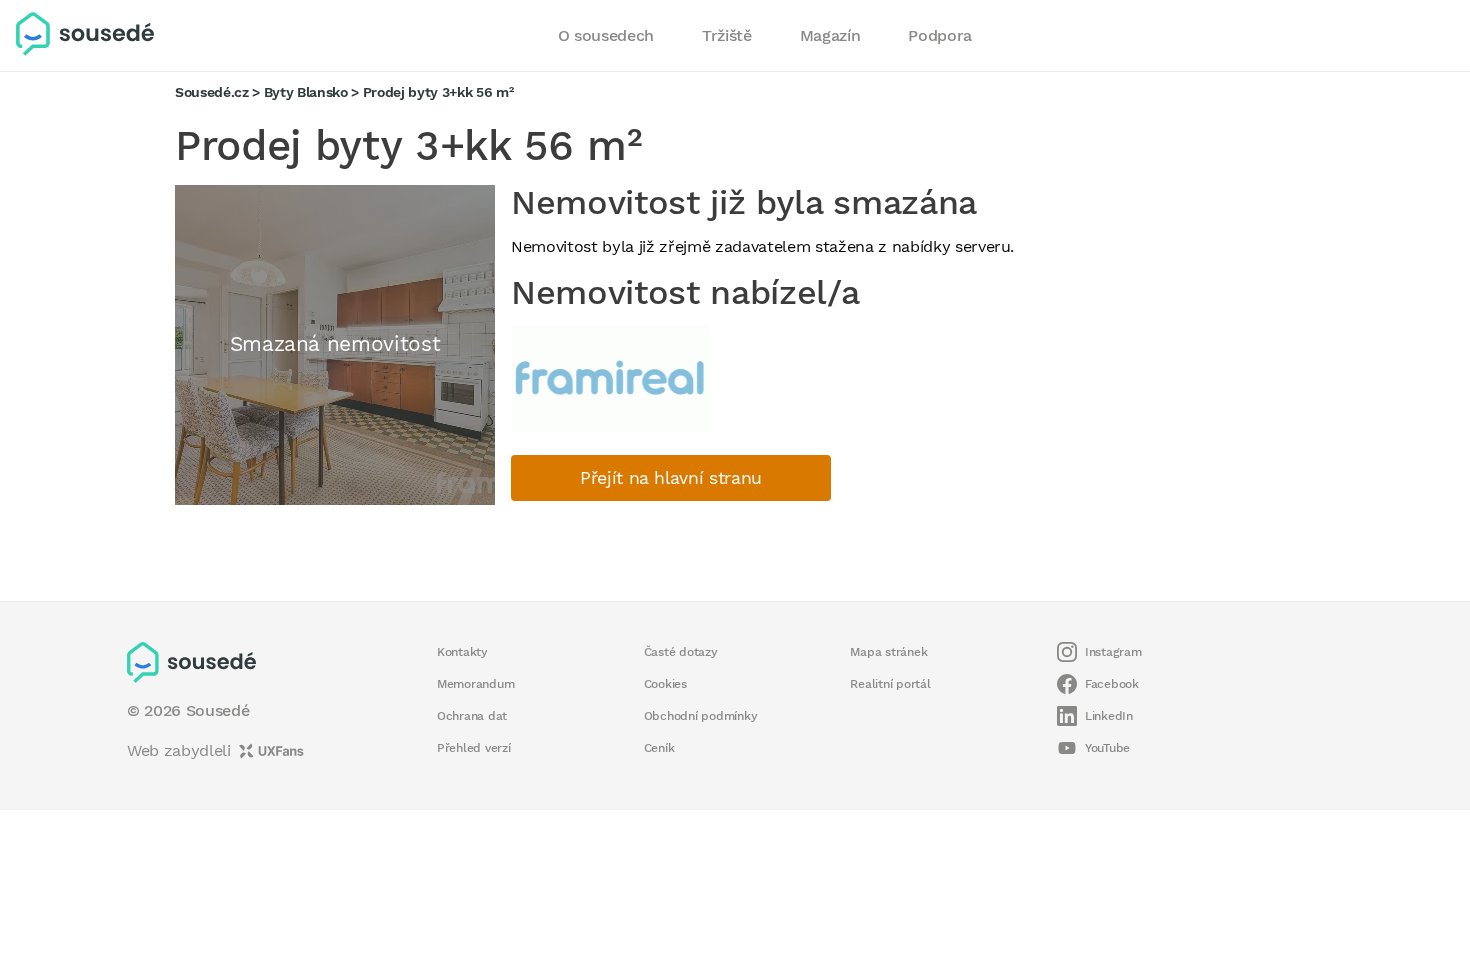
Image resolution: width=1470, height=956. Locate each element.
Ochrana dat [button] (472, 716)
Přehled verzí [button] (474, 748)
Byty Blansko (306, 92)
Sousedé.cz (212, 92)
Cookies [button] (665, 684)
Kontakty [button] (462, 652)
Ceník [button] (659, 748)
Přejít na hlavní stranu (671, 478)
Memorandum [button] (475, 684)
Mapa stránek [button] (888, 652)
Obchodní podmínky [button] (701, 716)
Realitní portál (890, 684)
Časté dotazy (681, 652)
